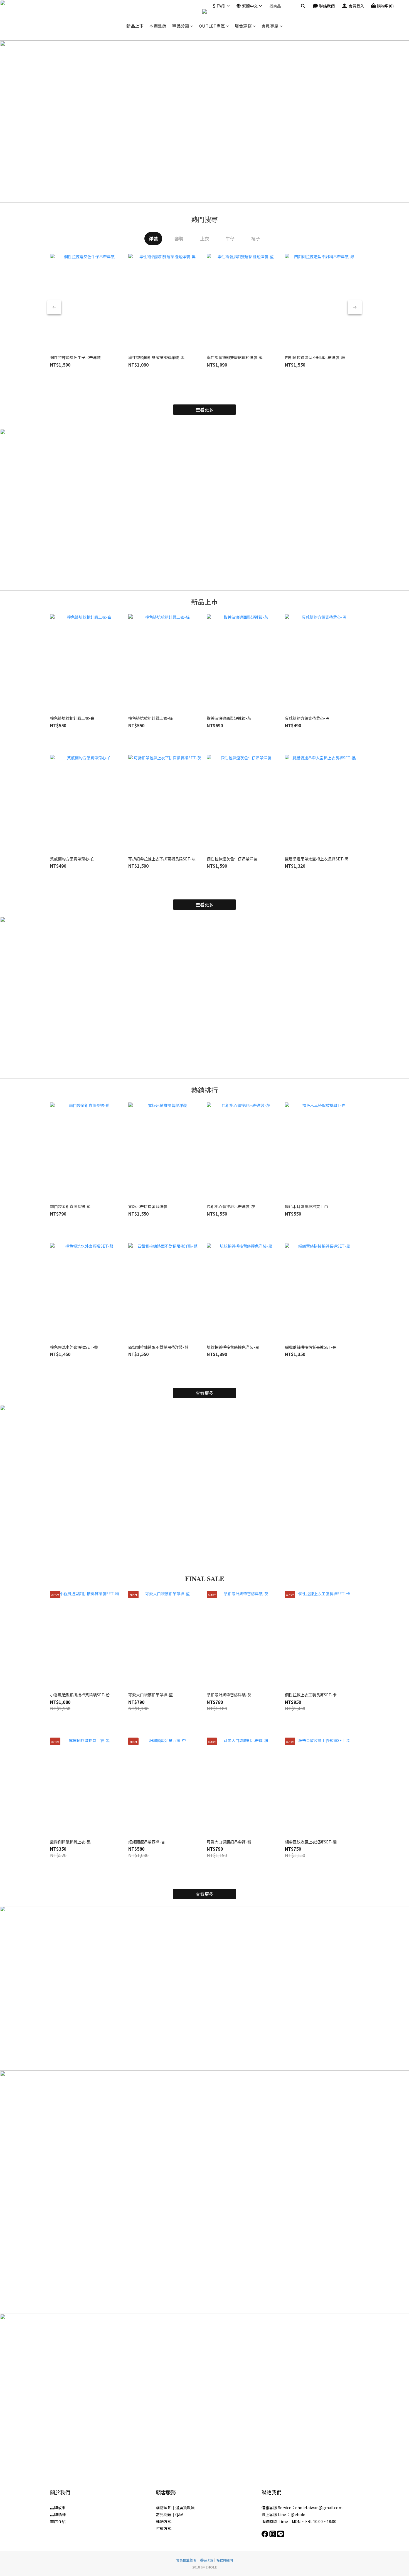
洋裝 (153, 238)
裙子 (256, 238)
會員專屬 (270, 26)
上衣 (204, 238)
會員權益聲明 (186, 2560)
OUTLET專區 (212, 26)
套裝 (179, 238)
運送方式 (164, 2521)
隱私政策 (206, 2560)
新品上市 (135, 26)
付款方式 (164, 2528)
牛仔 (230, 238)
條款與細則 (225, 2560)
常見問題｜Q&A (170, 2514)
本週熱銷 (158, 26)
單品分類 (181, 26)
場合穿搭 (243, 26)
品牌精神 (58, 2514)
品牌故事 (58, 2507)
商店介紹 (58, 2521)
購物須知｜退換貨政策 (175, 2507)
